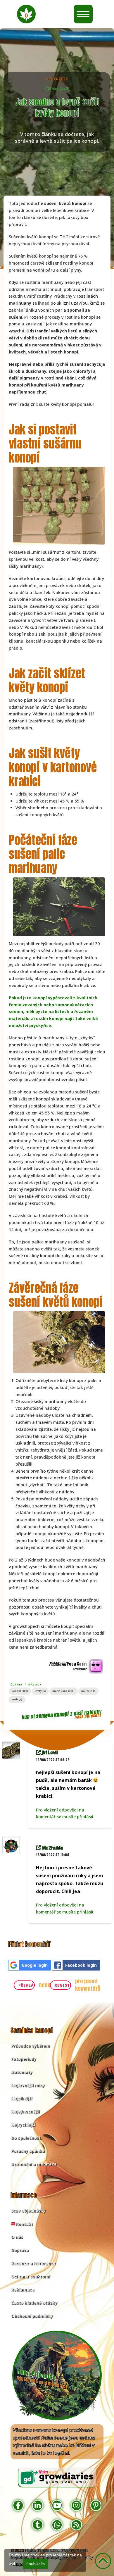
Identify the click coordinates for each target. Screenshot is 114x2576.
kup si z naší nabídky (62, 1715)
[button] (26, 14)
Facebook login (81, 1965)
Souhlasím (36, 2564)
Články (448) (57, 89)
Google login (35, 1965)
